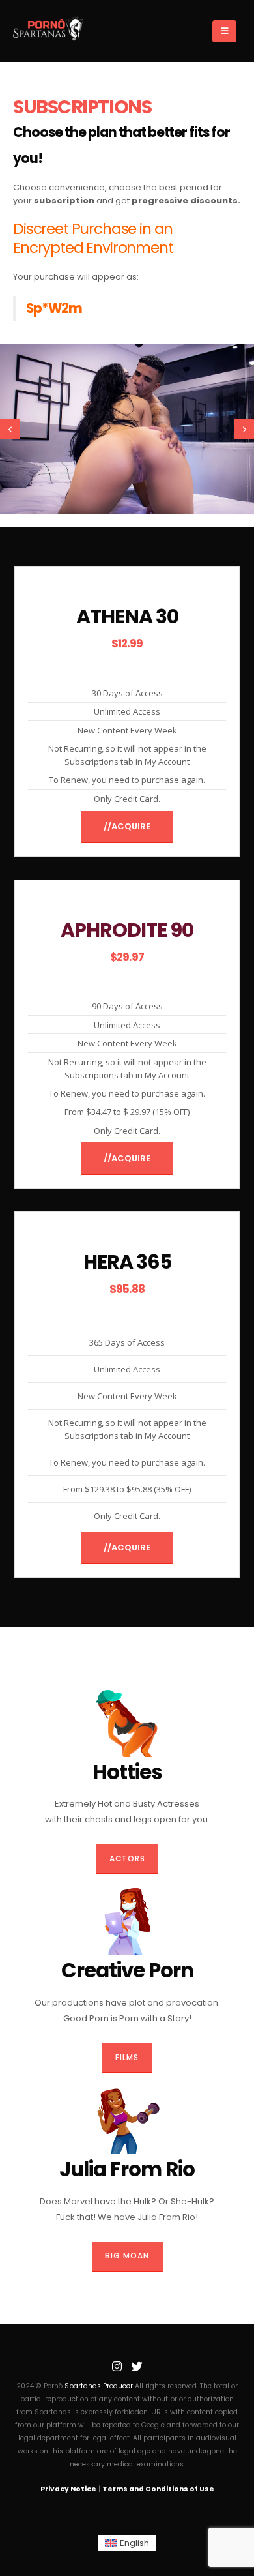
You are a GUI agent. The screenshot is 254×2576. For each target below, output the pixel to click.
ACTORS (127, 1859)
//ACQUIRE (127, 826)
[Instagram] (117, 2367)
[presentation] (10, 429)
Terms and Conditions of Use (158, 2489)
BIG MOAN (127, 2256)
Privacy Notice (68, 2489)
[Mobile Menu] (224, 31)
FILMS (127, 2058)
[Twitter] (137, 2367)
